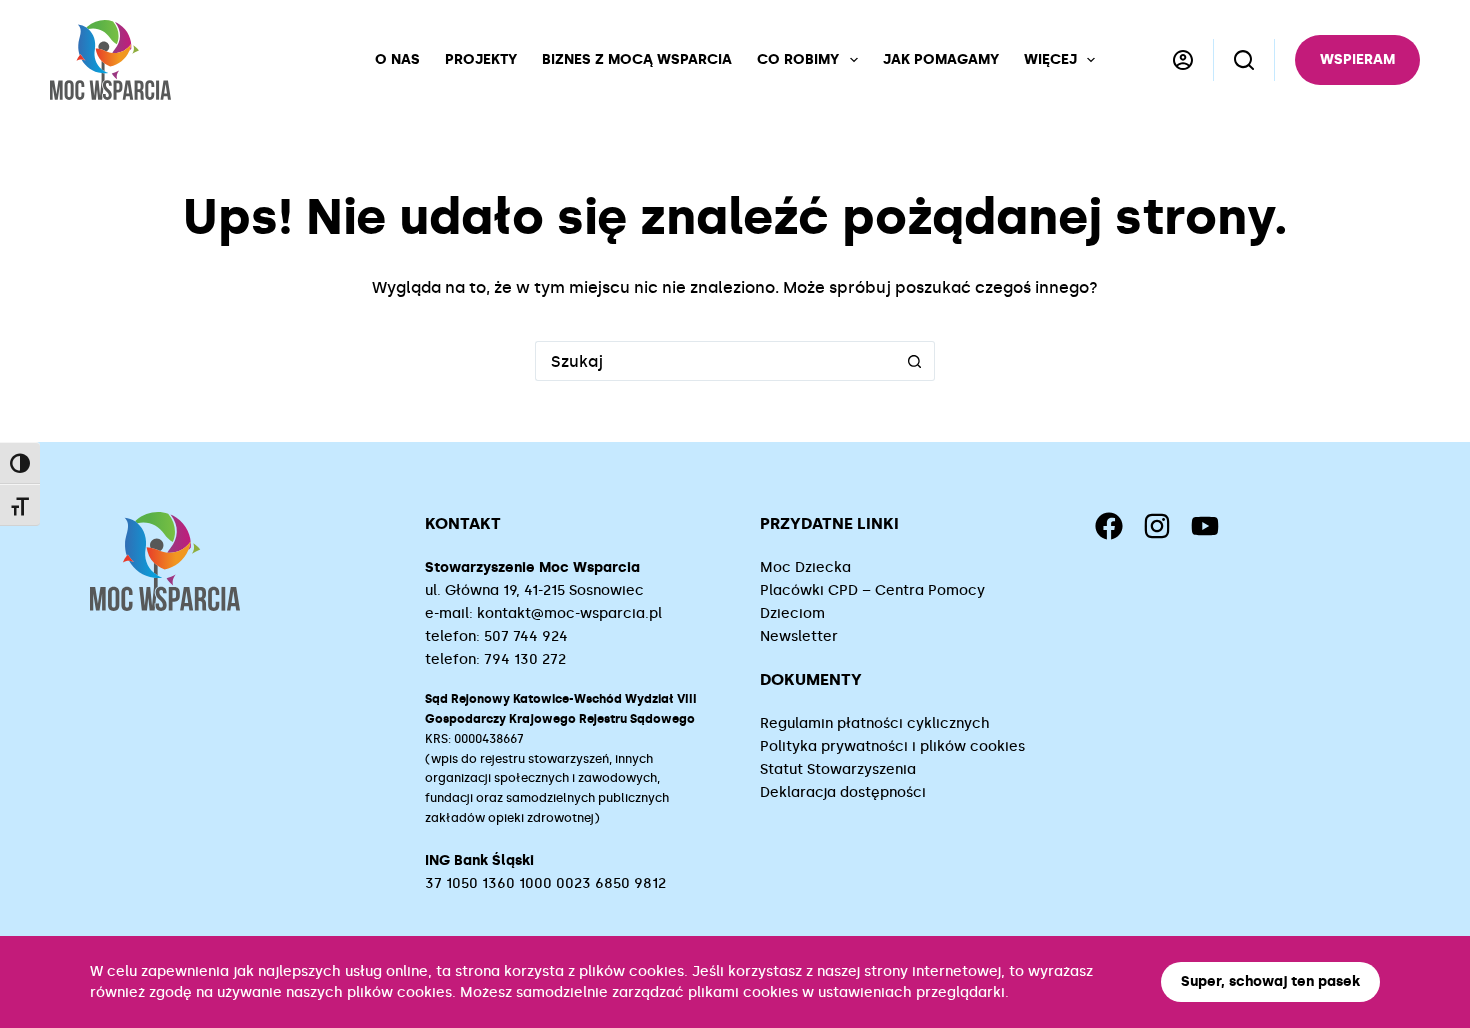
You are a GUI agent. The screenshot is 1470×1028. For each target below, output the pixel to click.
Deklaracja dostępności (843, 792)
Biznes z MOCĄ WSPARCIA (637, 59)
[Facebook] (1109, 526)
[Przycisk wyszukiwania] (915, 361)
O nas (397, 59)
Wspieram (1357, 59)
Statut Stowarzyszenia (838, 769)
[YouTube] (1205, 526)
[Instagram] (1157, 526)
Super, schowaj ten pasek (1270, 981)
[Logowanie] (1183, 60)
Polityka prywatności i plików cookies (892, 746)
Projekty (481, 59)
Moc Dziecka (805, 567)
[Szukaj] (1244, 60)
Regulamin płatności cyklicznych (875, 723)
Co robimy (798, 59)
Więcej (1050, 59)
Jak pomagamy (941, 59)
